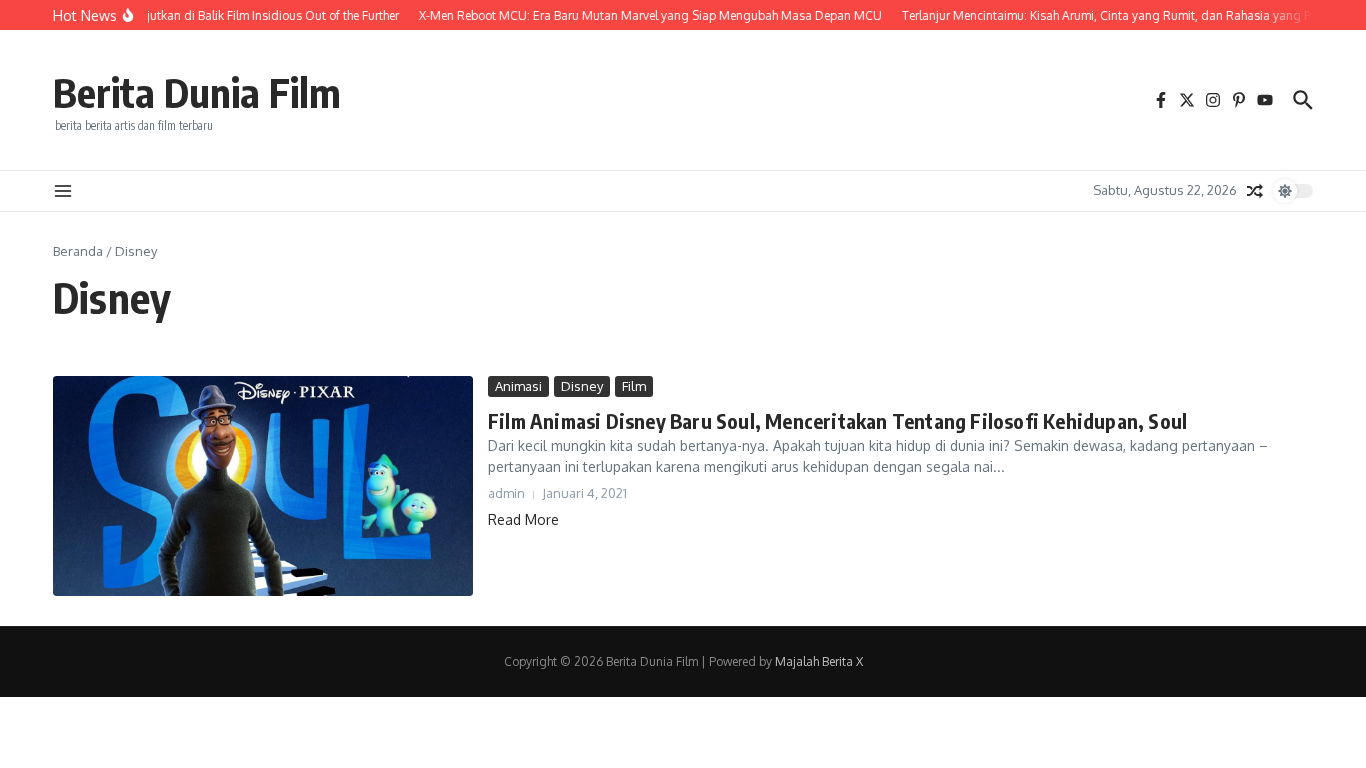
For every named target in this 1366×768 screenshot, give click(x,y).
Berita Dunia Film (197, 92)
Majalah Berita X (819, 661)
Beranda (78, 251)
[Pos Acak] (1255, 191)
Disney (582, 386)
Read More (523, 519)
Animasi (518, 386)
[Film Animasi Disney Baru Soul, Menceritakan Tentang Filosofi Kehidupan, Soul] (263, 486)
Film (634, 386)
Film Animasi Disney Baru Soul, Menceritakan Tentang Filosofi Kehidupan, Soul (837, 420)
